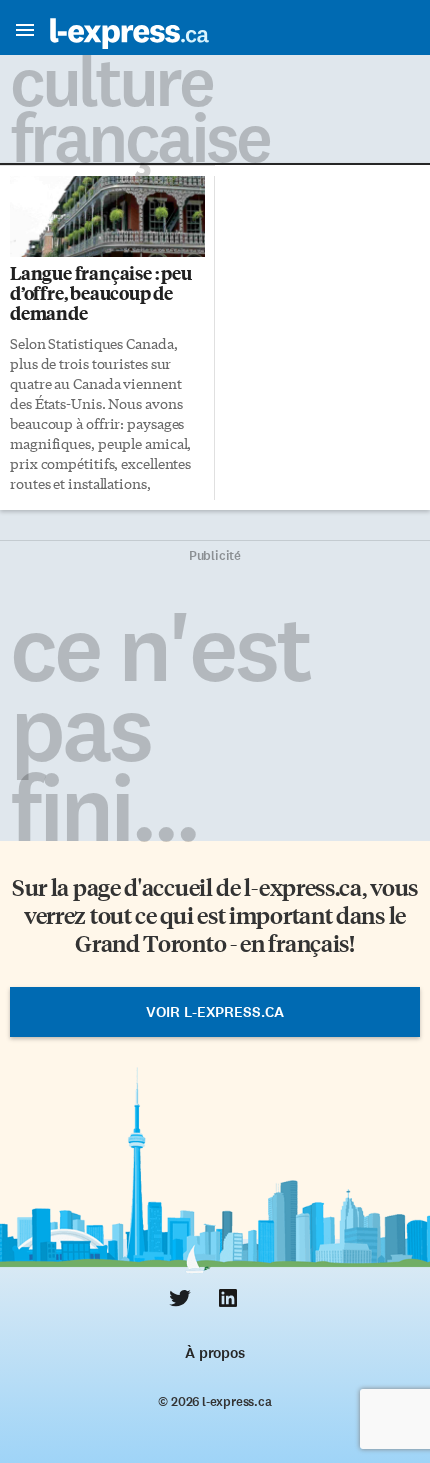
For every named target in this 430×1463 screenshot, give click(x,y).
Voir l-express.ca (215, 1012)
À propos (214, 1353)
